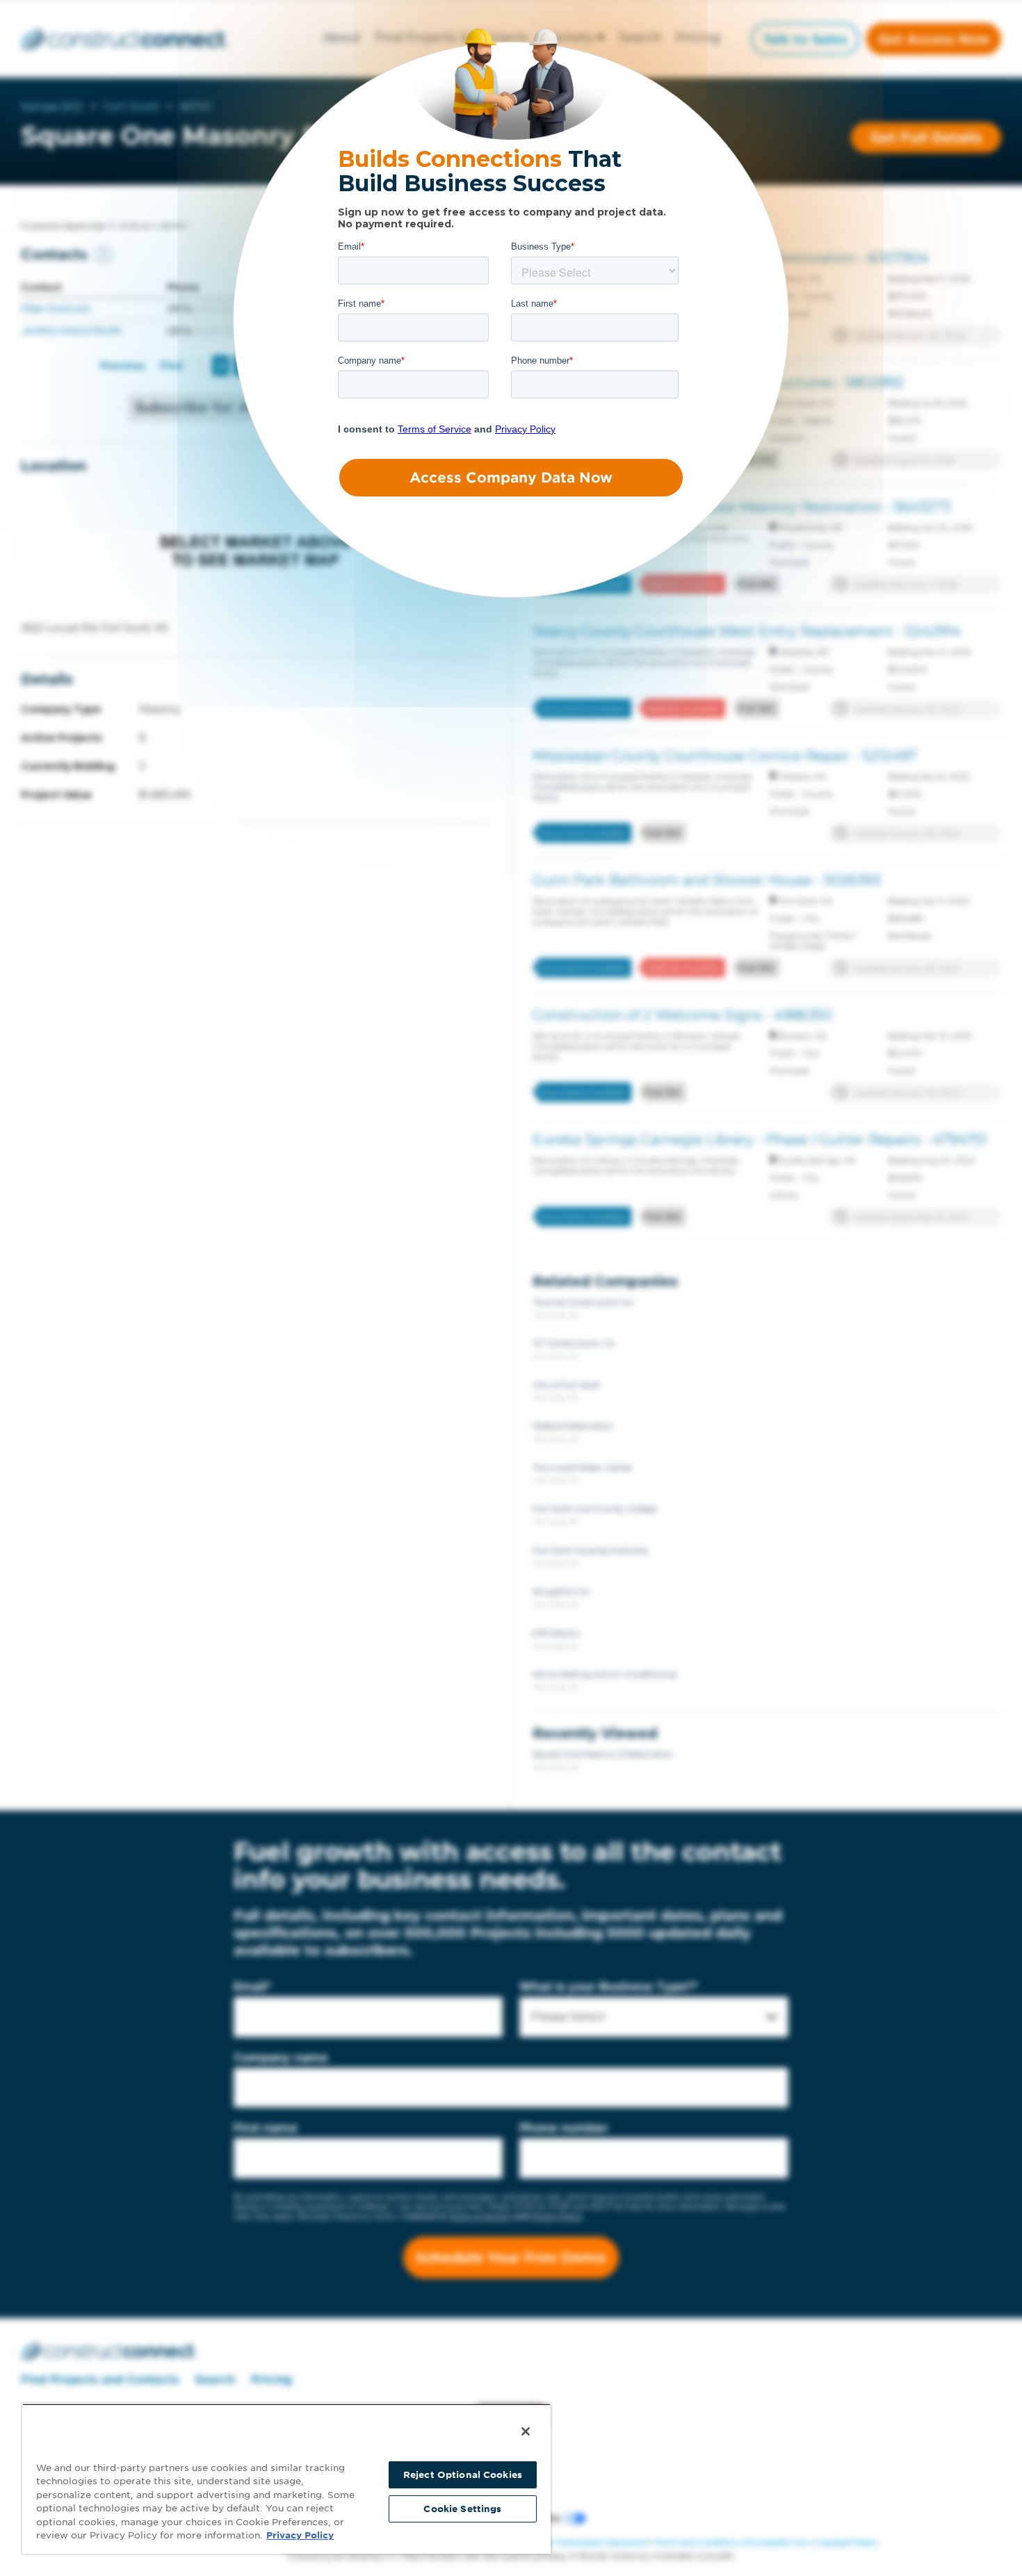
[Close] (526, 2431)
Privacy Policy (300, 2535)
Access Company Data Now (511, 478)
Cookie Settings (462, 2509)
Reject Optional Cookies (463, 2475)
